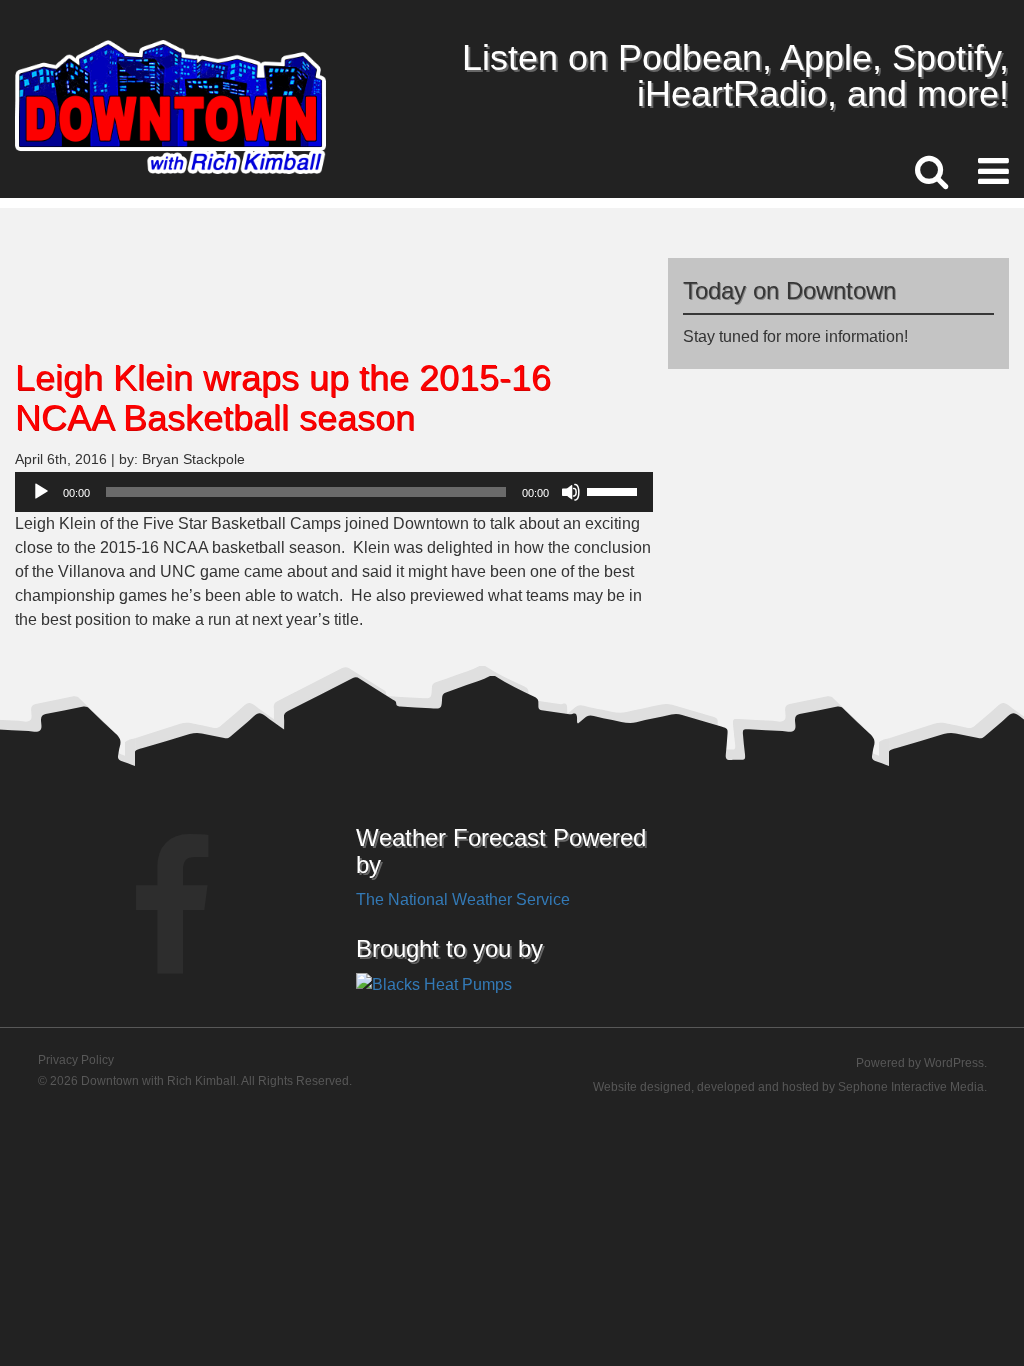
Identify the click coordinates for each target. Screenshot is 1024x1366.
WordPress (954, 1063)
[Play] (41, 492)
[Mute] (571, 492)
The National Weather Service (463, 899)
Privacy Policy (76, 1060)
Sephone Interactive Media (911, 1087)
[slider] (615, 490)
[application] (334, 492)
